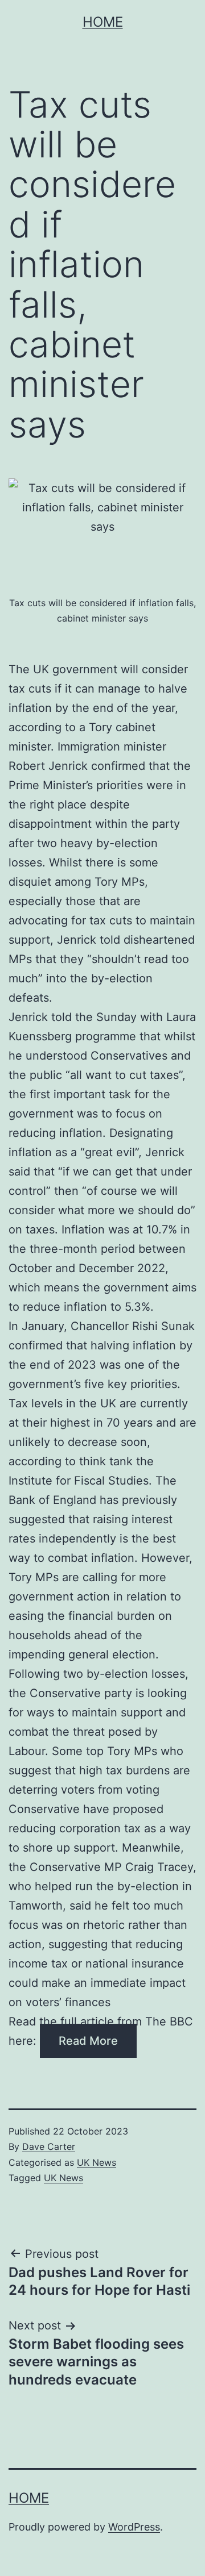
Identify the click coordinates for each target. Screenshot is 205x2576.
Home (103, 22)
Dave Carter (49, 2146)
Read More (88, 2041)
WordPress (134, 2527)
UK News (97, 2162)
